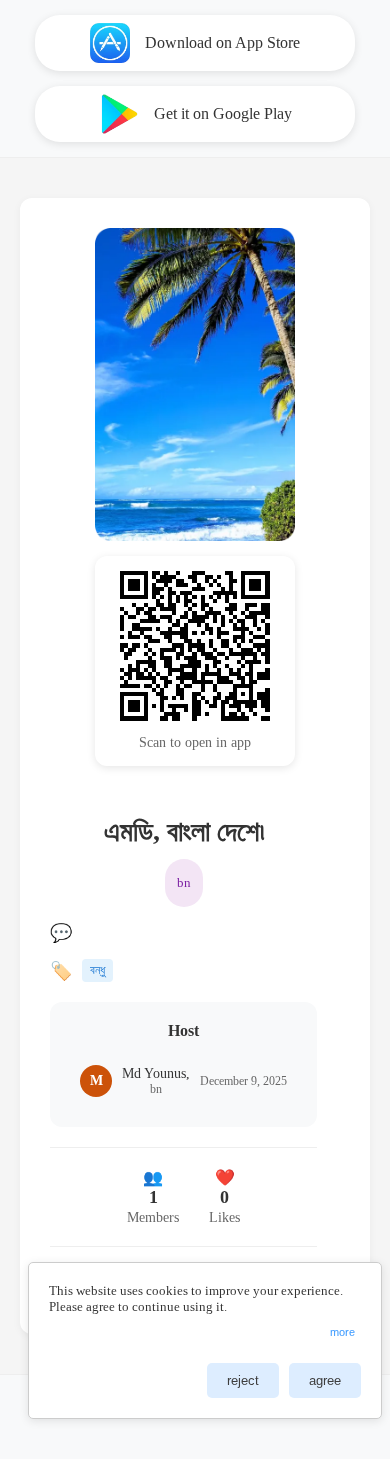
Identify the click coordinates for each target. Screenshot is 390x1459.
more (342, 1332)
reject (243, 1380)
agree (325, 1380)
